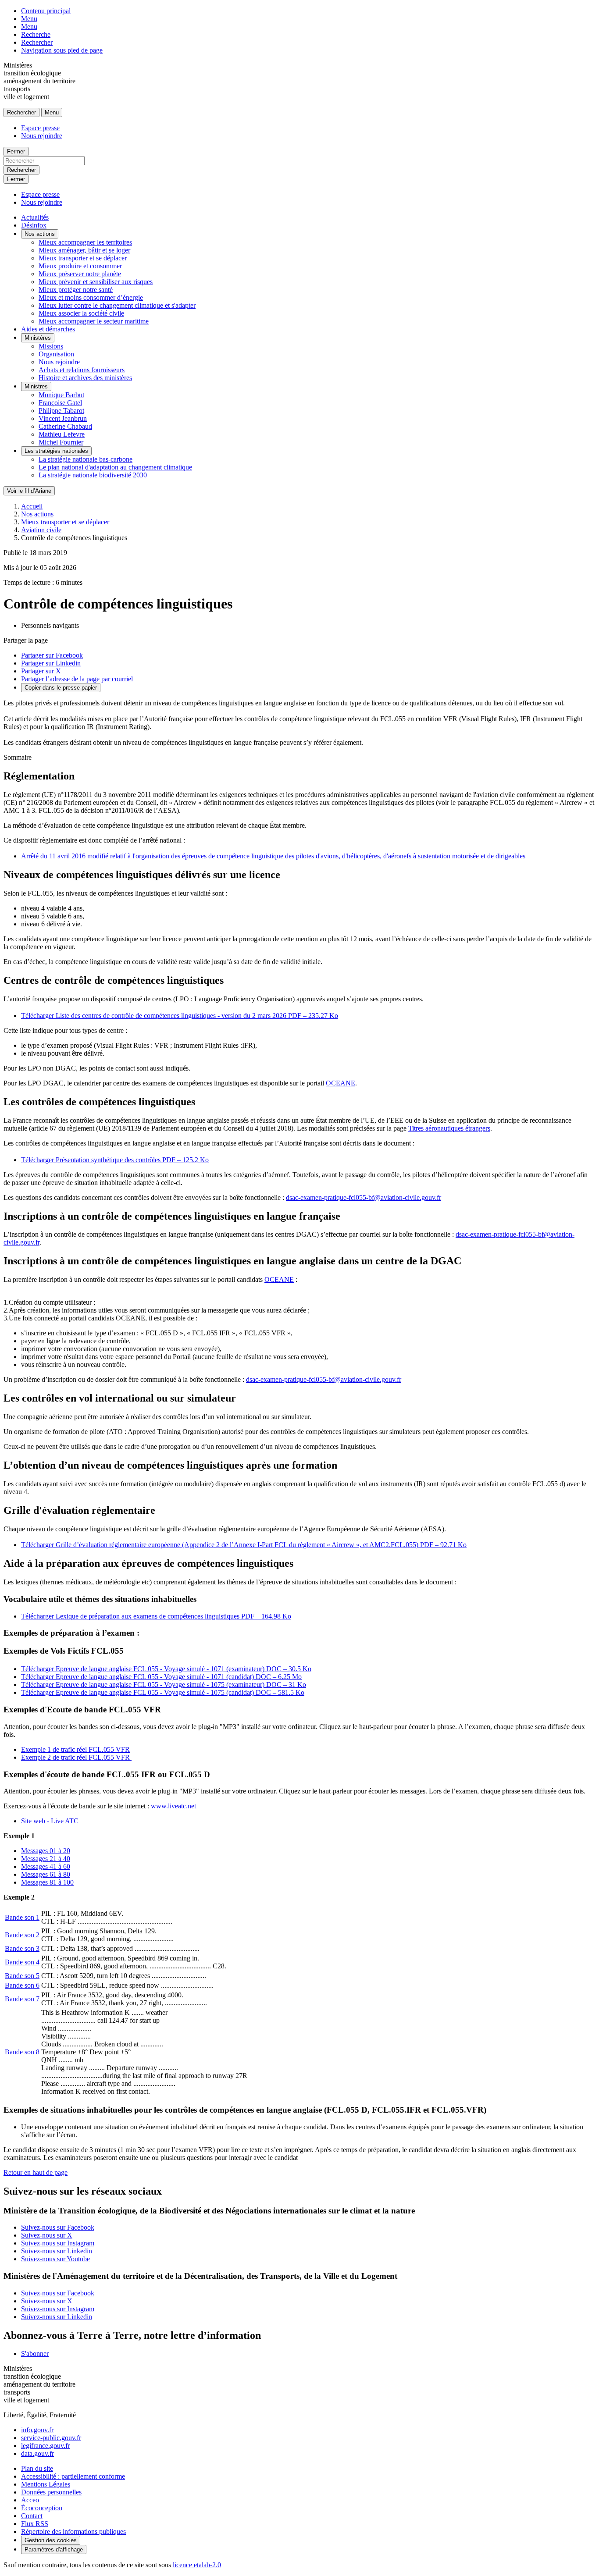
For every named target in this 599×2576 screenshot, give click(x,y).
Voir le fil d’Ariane (29, 491)
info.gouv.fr (37, 2430)
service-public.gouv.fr (51, 2438)
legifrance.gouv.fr (45, 2446)
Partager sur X (41, 671)
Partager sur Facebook (52, 655)
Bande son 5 (22, 1976)
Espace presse (40, 128)
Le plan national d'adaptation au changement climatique (115, 467)
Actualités (35, 217)
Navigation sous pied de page (62, 50)
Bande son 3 (22, 1948)
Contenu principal (46, 11)
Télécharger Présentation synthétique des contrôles (115, 1160)
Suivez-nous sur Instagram (58, 2243)
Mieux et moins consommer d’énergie (91, 297)
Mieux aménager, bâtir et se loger (84, 250)
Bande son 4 (22, 1962)
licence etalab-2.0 (197, 2565)
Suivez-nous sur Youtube (55, 2259)
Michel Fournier (61, 442)
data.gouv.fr (37, 2453)
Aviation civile (41, 530)
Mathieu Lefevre (62, 434)
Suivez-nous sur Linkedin (57, 2251)
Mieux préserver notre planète (80, 274)
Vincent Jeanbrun (63, 418)
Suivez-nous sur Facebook (58, 2227)
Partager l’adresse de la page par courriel (77, 679)
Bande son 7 (22, 1999)
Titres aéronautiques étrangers (449, 1128)
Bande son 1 (22, 1917)
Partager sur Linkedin (51, 663)
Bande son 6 (22, 1985)
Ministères (38, 338)
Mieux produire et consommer (80, 266)
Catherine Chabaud (65, 426)
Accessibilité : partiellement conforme (73, 2476)
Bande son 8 (22, 2052)
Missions (51, 346)
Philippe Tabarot (61, 411)
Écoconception (42, 2508)
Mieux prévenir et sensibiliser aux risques (96, 282)
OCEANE (341, 1083)
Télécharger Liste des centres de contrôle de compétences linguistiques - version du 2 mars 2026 (180, 1016)
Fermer (16, 151)
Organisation (56, 354)
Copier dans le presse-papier (61, 688)
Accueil (32, 506)
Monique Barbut (61, 395)
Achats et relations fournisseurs (82, 370)
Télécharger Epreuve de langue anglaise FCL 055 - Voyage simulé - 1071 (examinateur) (166, 1669)
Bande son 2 (22, 1935)
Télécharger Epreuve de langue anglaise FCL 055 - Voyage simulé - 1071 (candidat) (161, 1677)
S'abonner (35, 2354)
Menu (29, 19)
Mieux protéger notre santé (76, 290)
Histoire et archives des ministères (85, 378)
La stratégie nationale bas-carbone (86, 459)
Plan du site (37, 2468)
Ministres (36, 386)
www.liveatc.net (173, 1806)
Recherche (36, 34)
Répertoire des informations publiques (73, 2532)
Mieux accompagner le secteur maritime (94, 321)
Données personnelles (51, 2492)
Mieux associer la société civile (81, 313)
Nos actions (40, 234)
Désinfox (34, 225)
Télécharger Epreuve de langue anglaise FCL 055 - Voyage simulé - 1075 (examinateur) (164, 1685)
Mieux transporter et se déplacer (83, 258)
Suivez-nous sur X (47, 2235)
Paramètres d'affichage (54, 2549)
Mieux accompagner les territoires (85, 242)
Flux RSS (35, 2524)
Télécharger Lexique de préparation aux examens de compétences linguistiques (156, 1616)
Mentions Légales (46, 2484)
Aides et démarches (48, 329)
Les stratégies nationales (56, 451)
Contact (32, 2516)
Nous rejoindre (42, 136)
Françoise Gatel (60, 403)
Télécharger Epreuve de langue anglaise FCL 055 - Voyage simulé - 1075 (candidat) (163, 1692)
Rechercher (37, 42)
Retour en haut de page (36, 2172)
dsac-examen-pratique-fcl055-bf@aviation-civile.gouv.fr (364, 1197)
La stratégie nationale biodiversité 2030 (93, 475)
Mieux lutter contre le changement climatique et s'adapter (117, 305)
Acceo (30, 2500)
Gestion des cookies (51, 2540)
